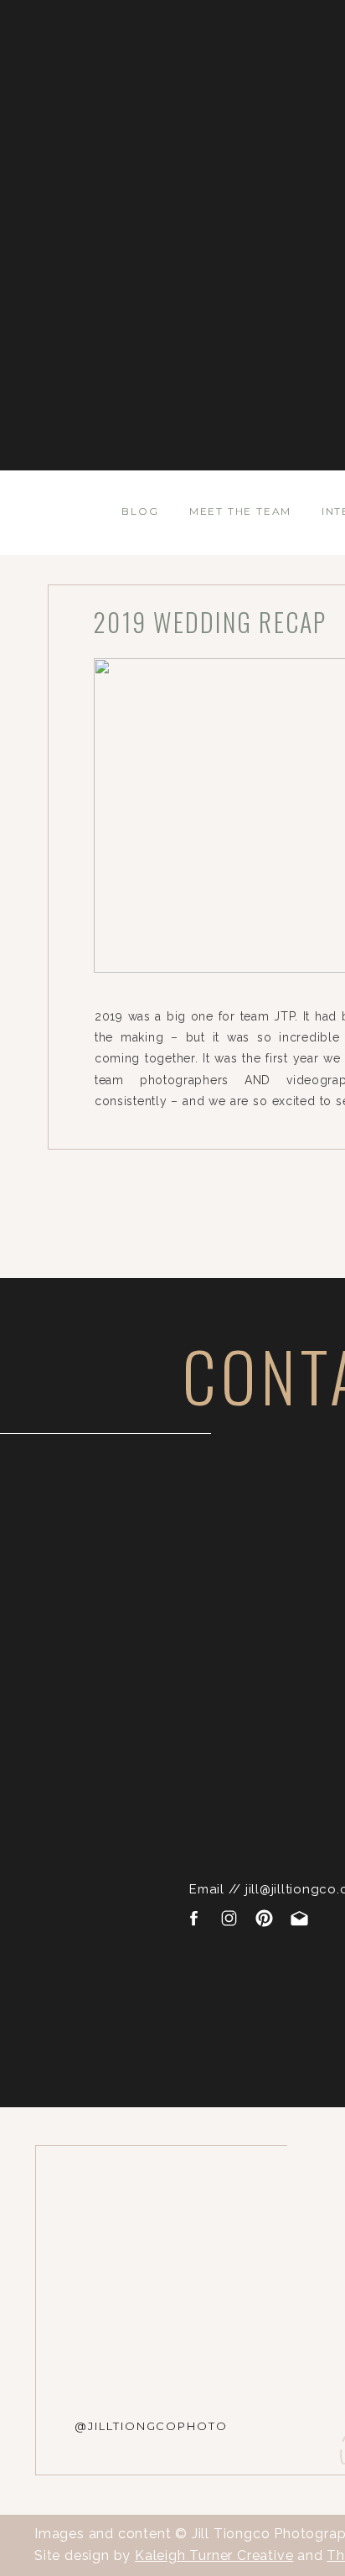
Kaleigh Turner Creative (214, 2555)
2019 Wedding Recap (211, 622)
